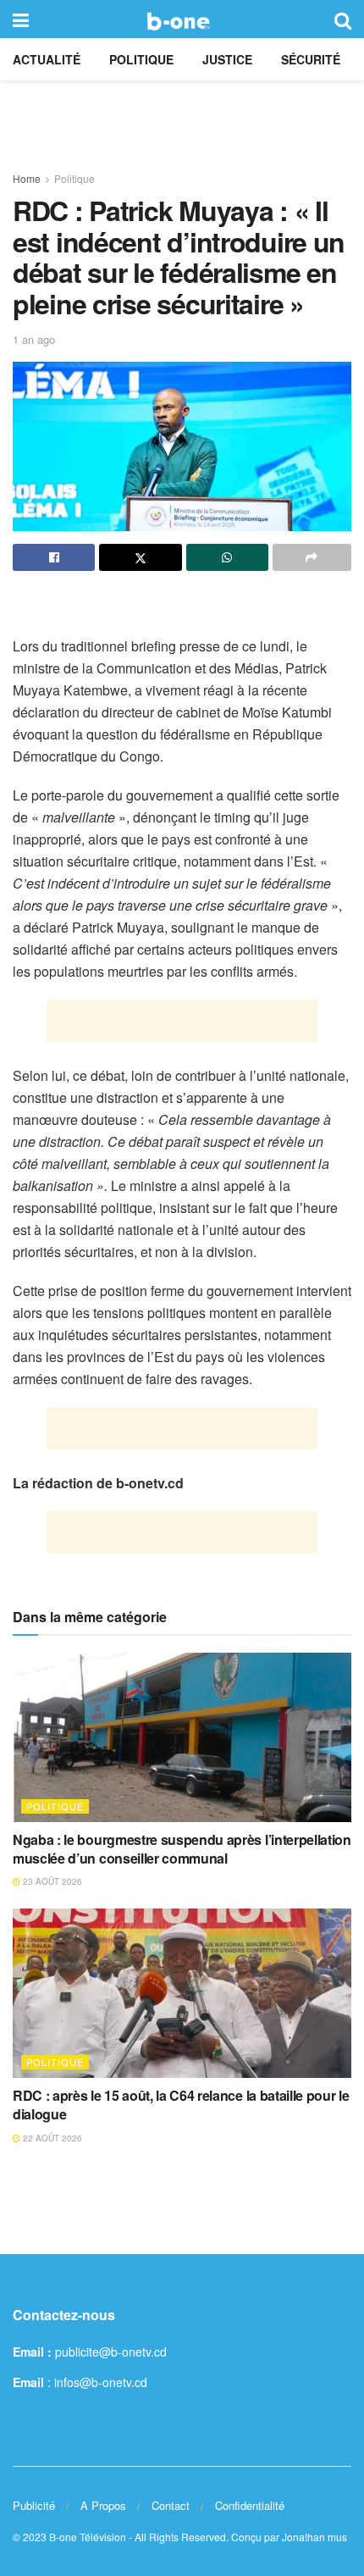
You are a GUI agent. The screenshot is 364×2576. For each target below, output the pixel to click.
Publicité (34, 2505)
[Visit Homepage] (182, 19)
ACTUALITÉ (47, 59)
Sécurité (311, 59)
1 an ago (34, 339)
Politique (141, 59)
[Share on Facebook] (54, 557)
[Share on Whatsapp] (227, 557)
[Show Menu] (21, 19)
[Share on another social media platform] (312, 557)
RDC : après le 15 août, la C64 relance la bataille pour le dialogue (181, 2105)
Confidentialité (250, 2505)
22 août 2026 (51, 2138)
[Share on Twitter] (140, 557)
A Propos (103, 2505)
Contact (171, 2505)
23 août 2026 (51, 1881)
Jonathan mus (314, 2537)
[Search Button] (343, 19)
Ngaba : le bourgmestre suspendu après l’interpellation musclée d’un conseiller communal (182, 1849)
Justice (227, 59)
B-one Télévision (88, 2537)
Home (27, 178)
